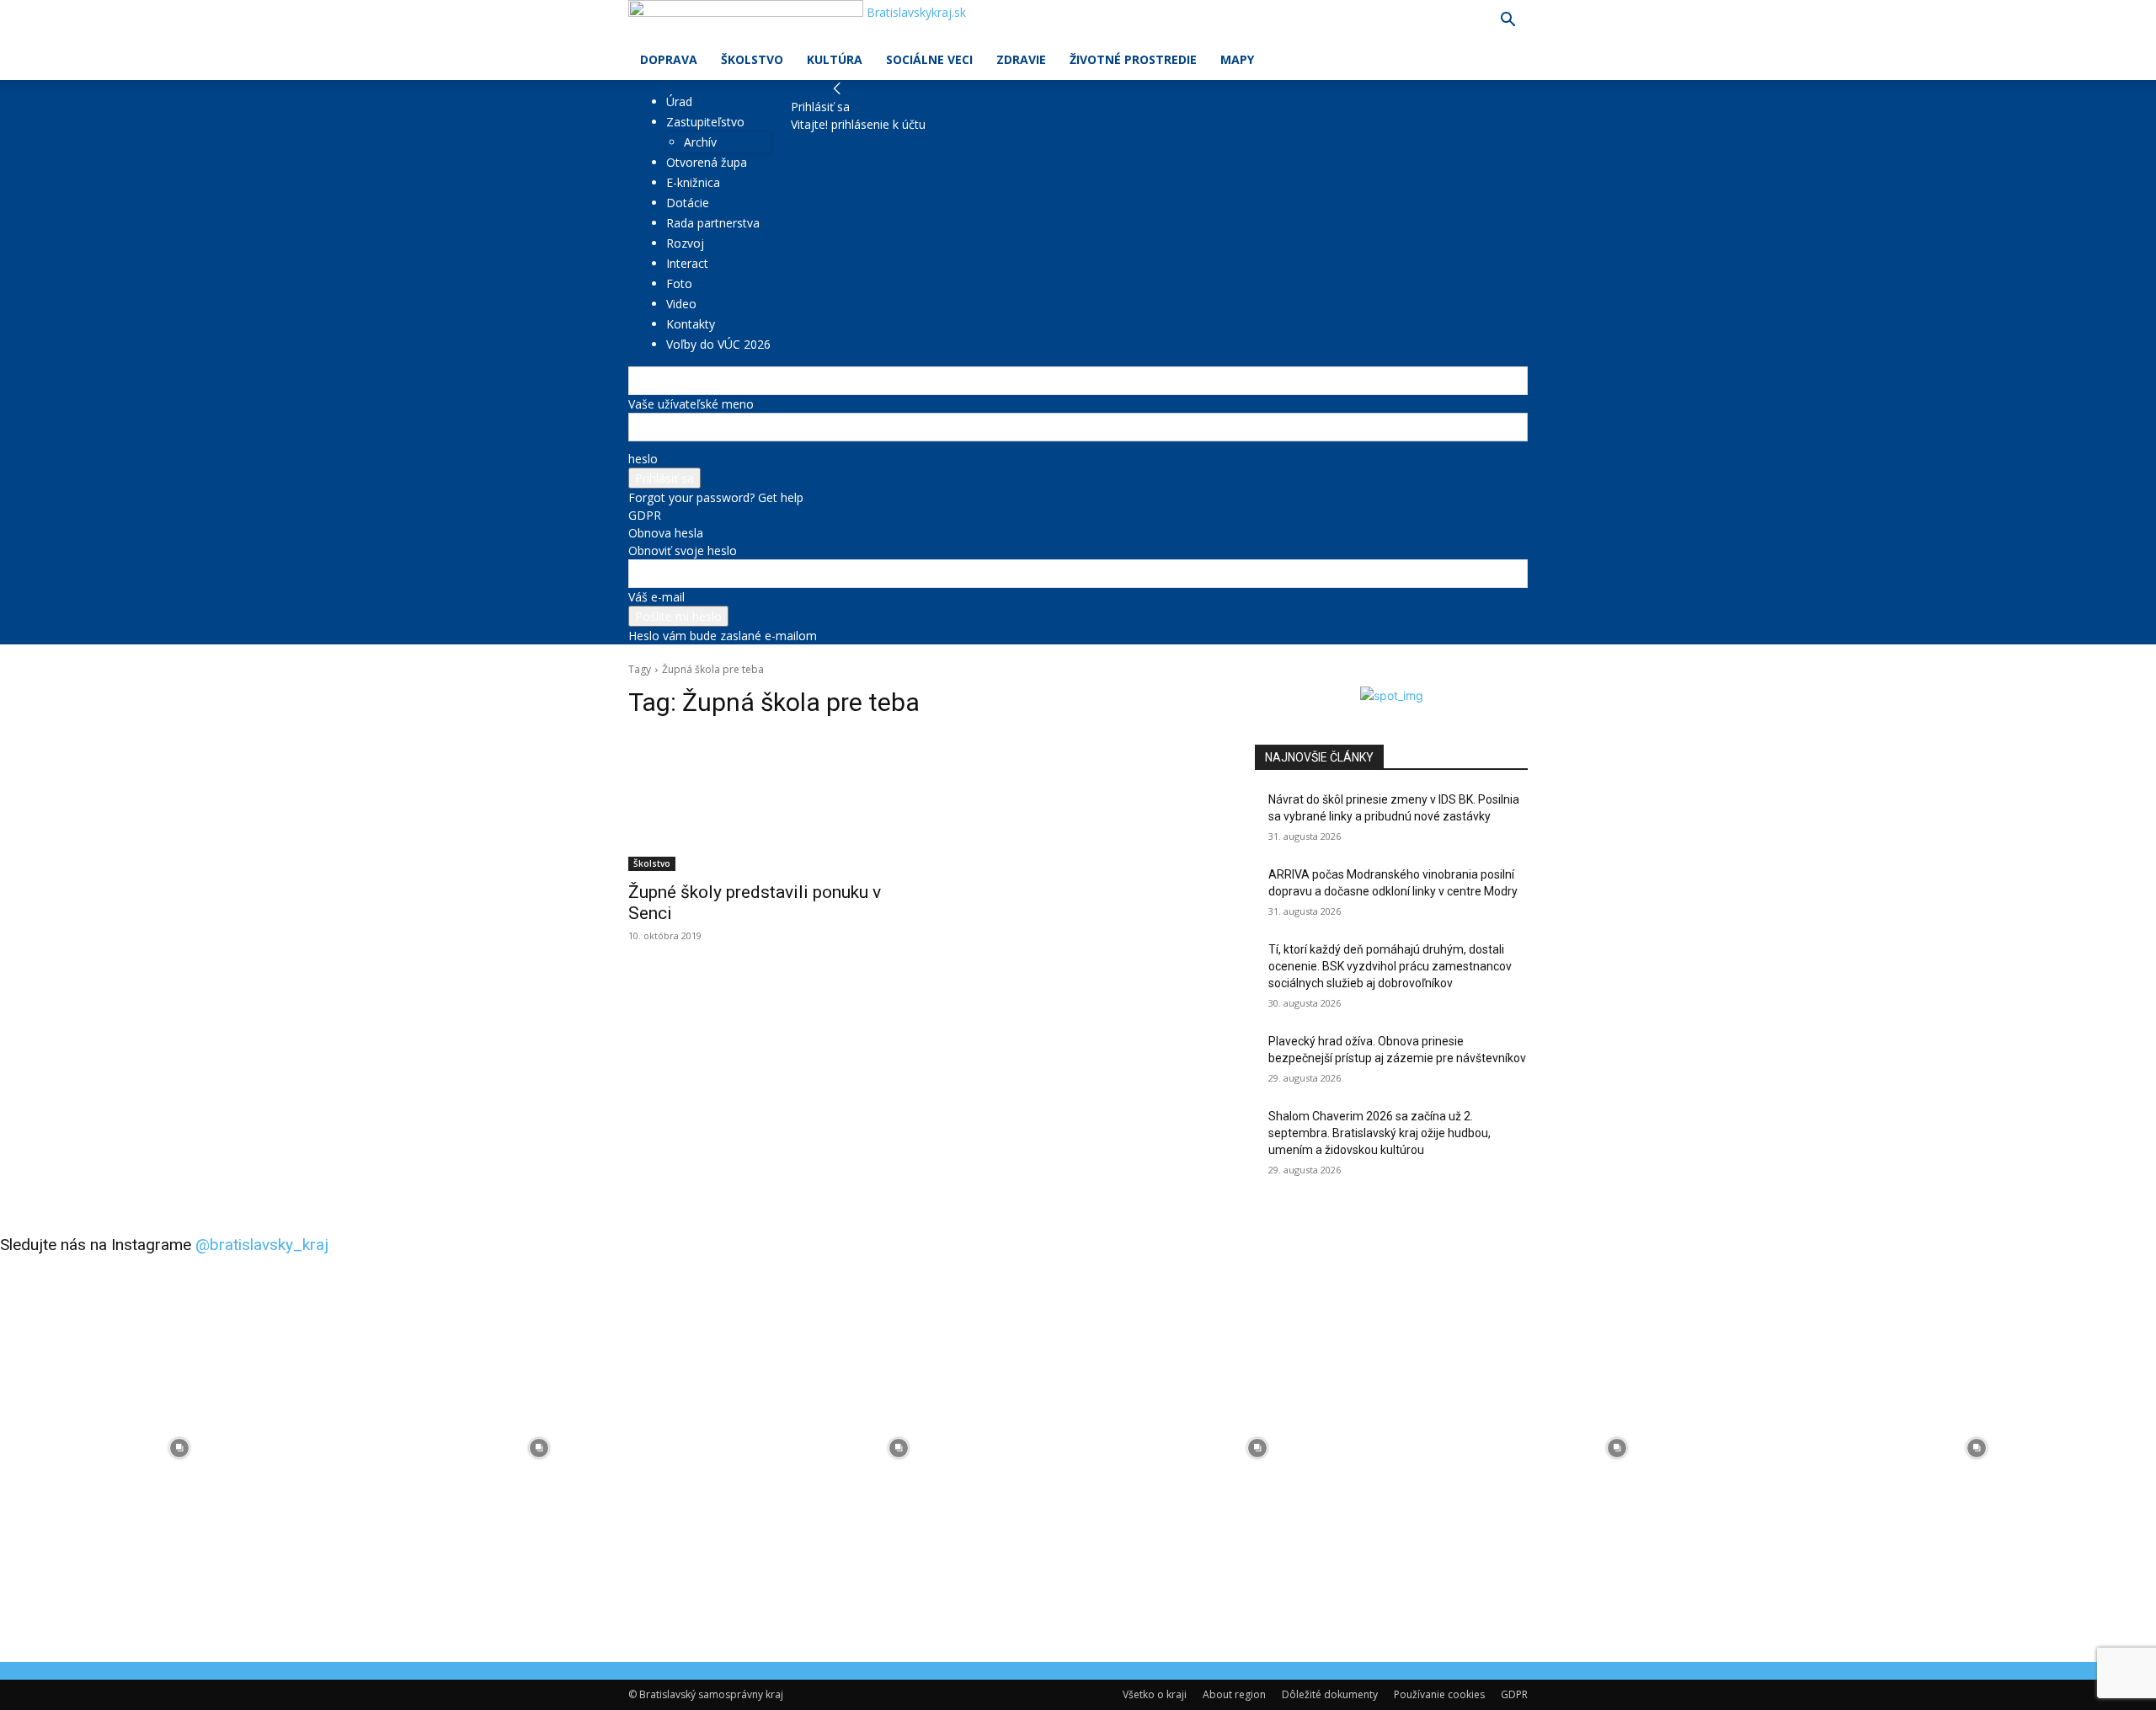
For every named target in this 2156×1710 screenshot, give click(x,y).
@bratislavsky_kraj (262, 1245)
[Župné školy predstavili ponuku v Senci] (765, 803)
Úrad (679, 102)
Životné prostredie (1133, 59)
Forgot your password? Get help (716, 497)
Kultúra (835, 59)
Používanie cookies (1439, 1694)
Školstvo (752, 59)
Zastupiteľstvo (705, 122)
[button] (1508, 21)
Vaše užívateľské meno (691, 404)
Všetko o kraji (1155, 1694)
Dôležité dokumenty (1330, 1694)
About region (1234, 1694)
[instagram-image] (180, 1448)
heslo (643, 459)
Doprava (669, 59)
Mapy (1237, 59)
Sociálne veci (929, 59)
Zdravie (1021, 59)
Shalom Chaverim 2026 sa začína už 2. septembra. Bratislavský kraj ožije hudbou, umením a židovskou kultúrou (1380, 1133)
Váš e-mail (656, 597)
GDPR (645, 515)
